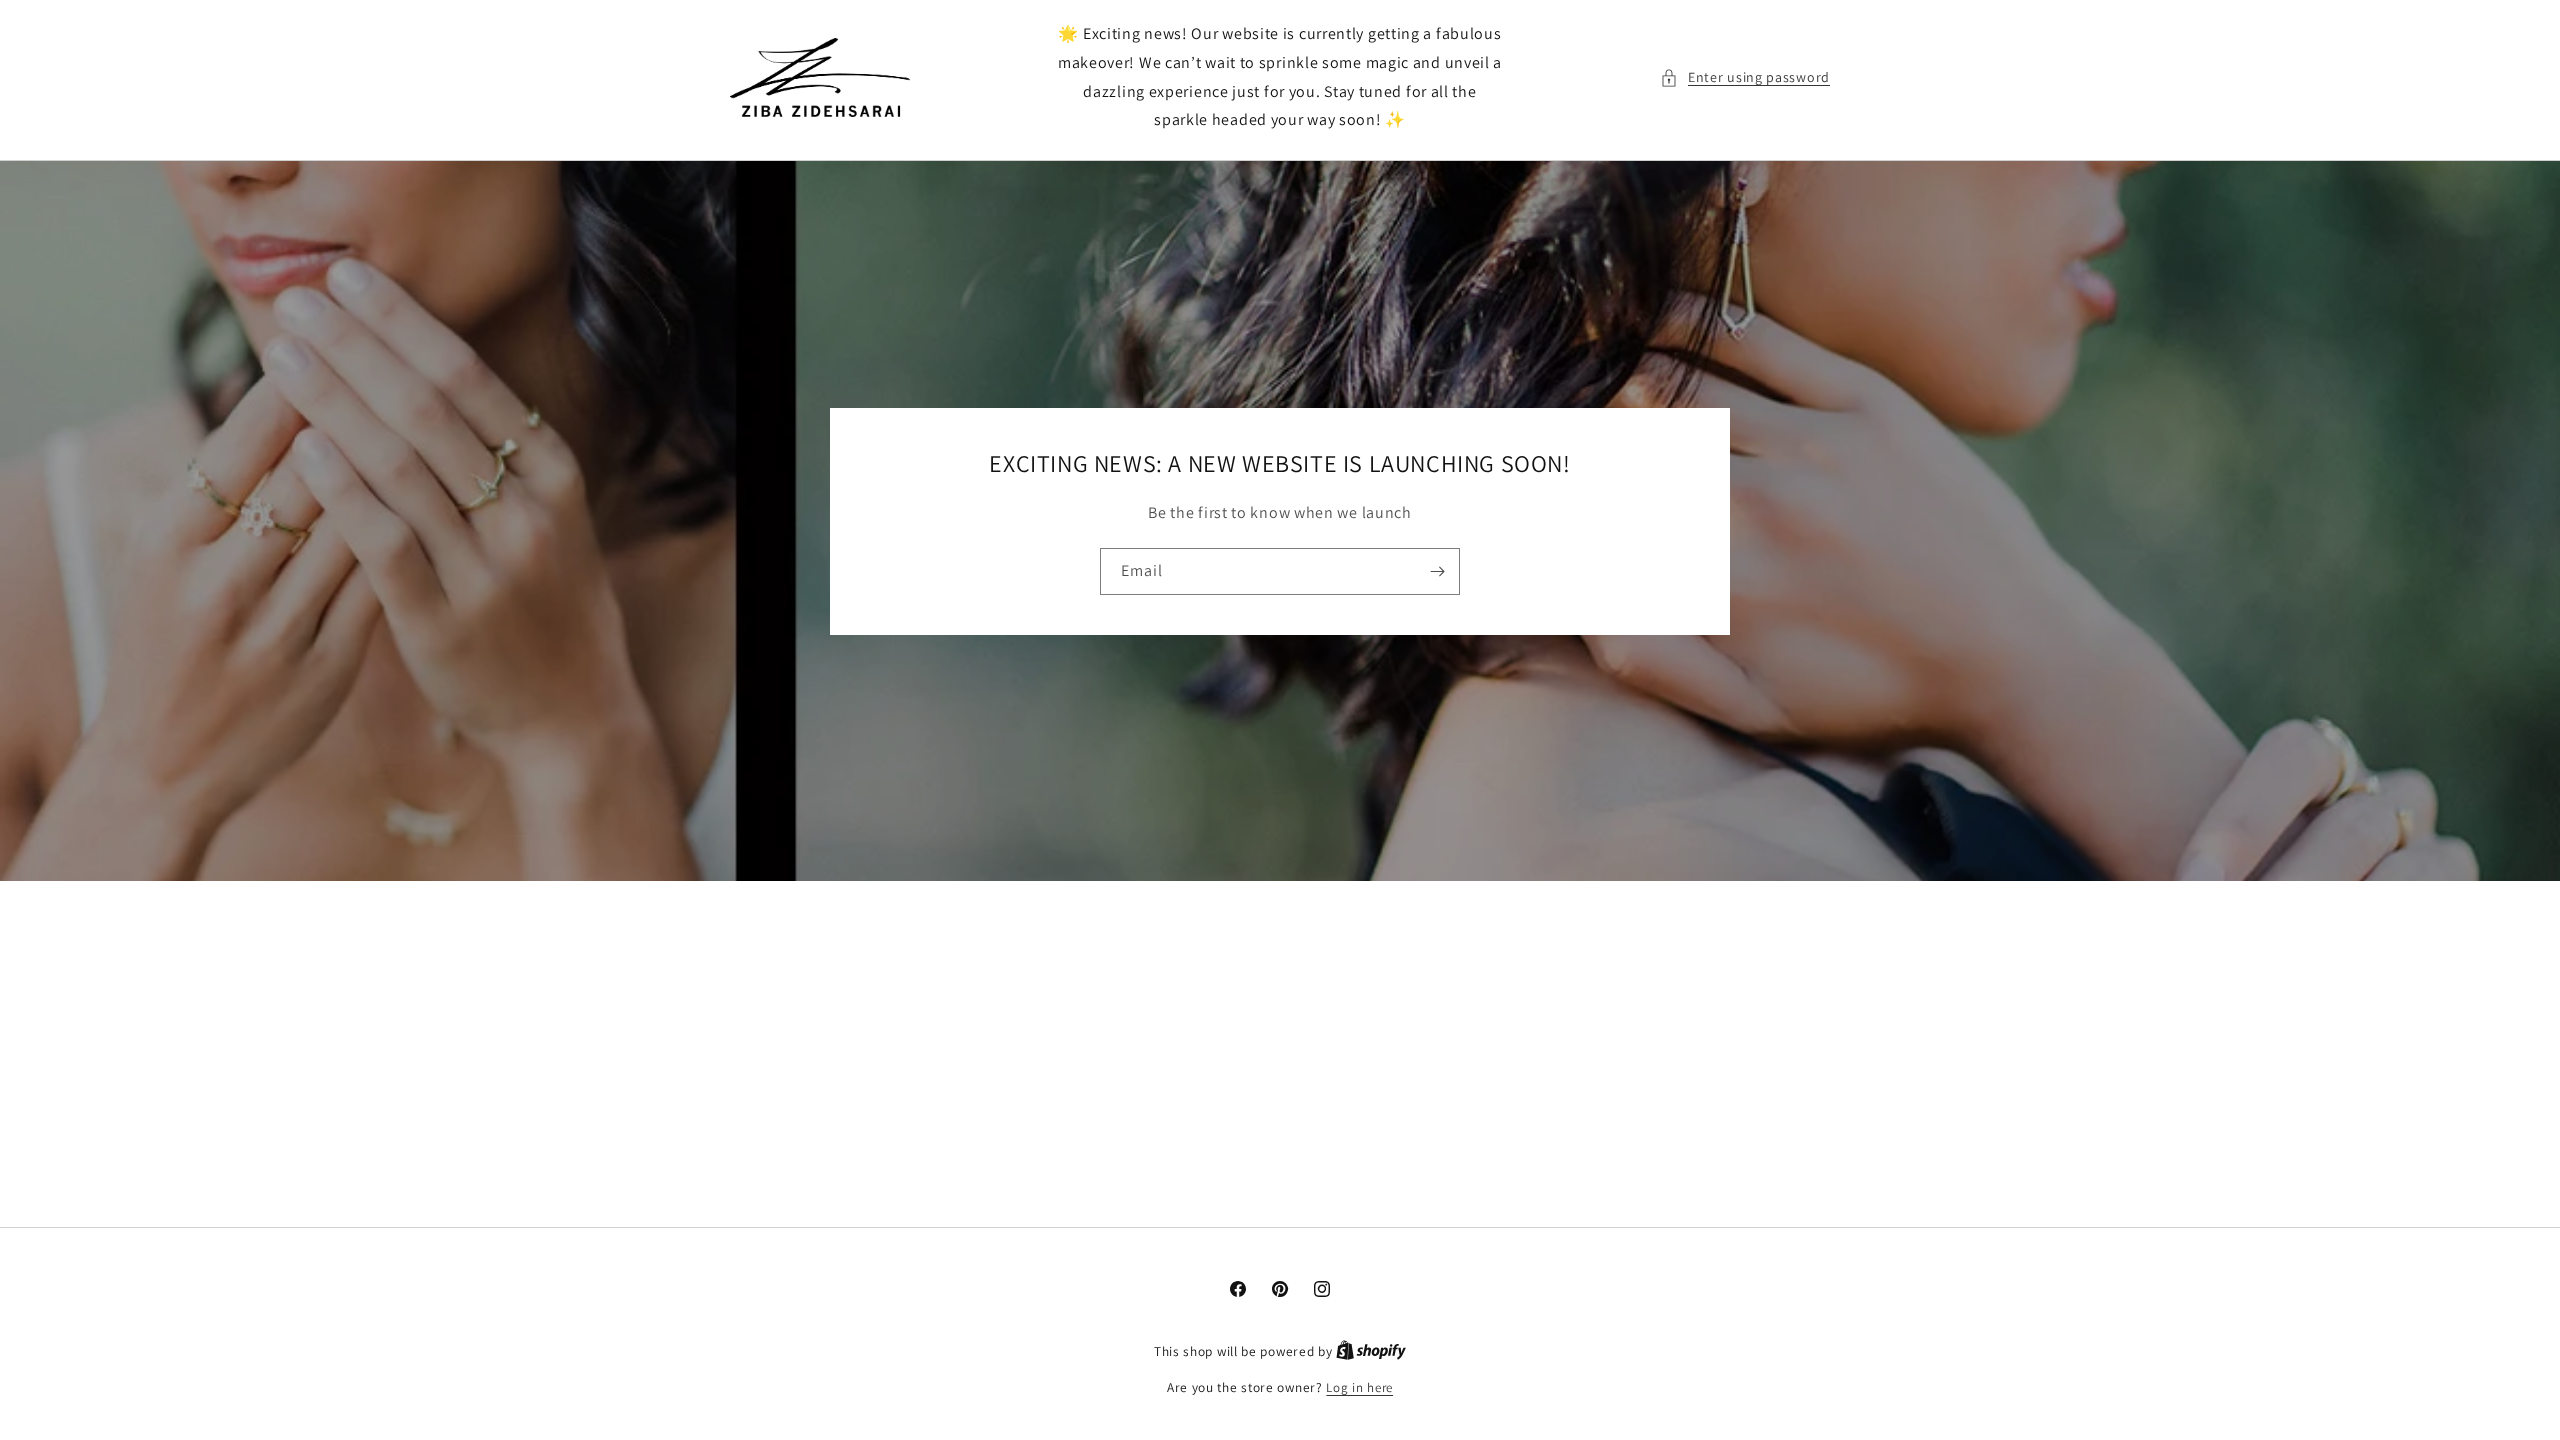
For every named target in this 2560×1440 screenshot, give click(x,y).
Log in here (1359, 1387)
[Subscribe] (1437, 571)
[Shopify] (1371, 1351)
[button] (1745, 77)
